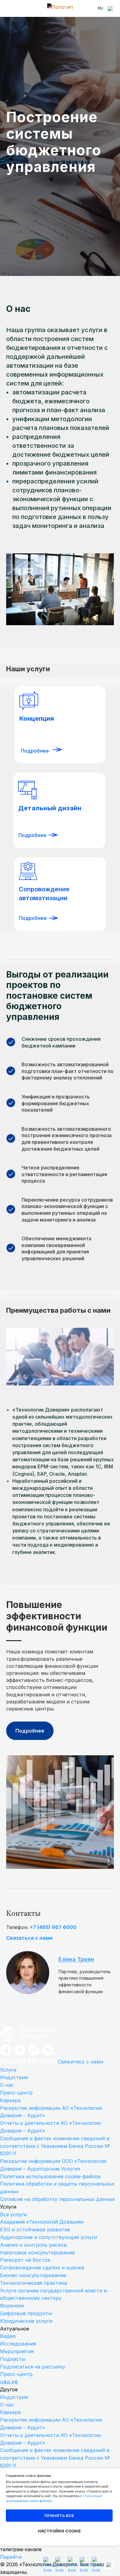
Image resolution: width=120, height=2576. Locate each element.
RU (100, 8)
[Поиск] (111, 9)
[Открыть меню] (9, 9)
